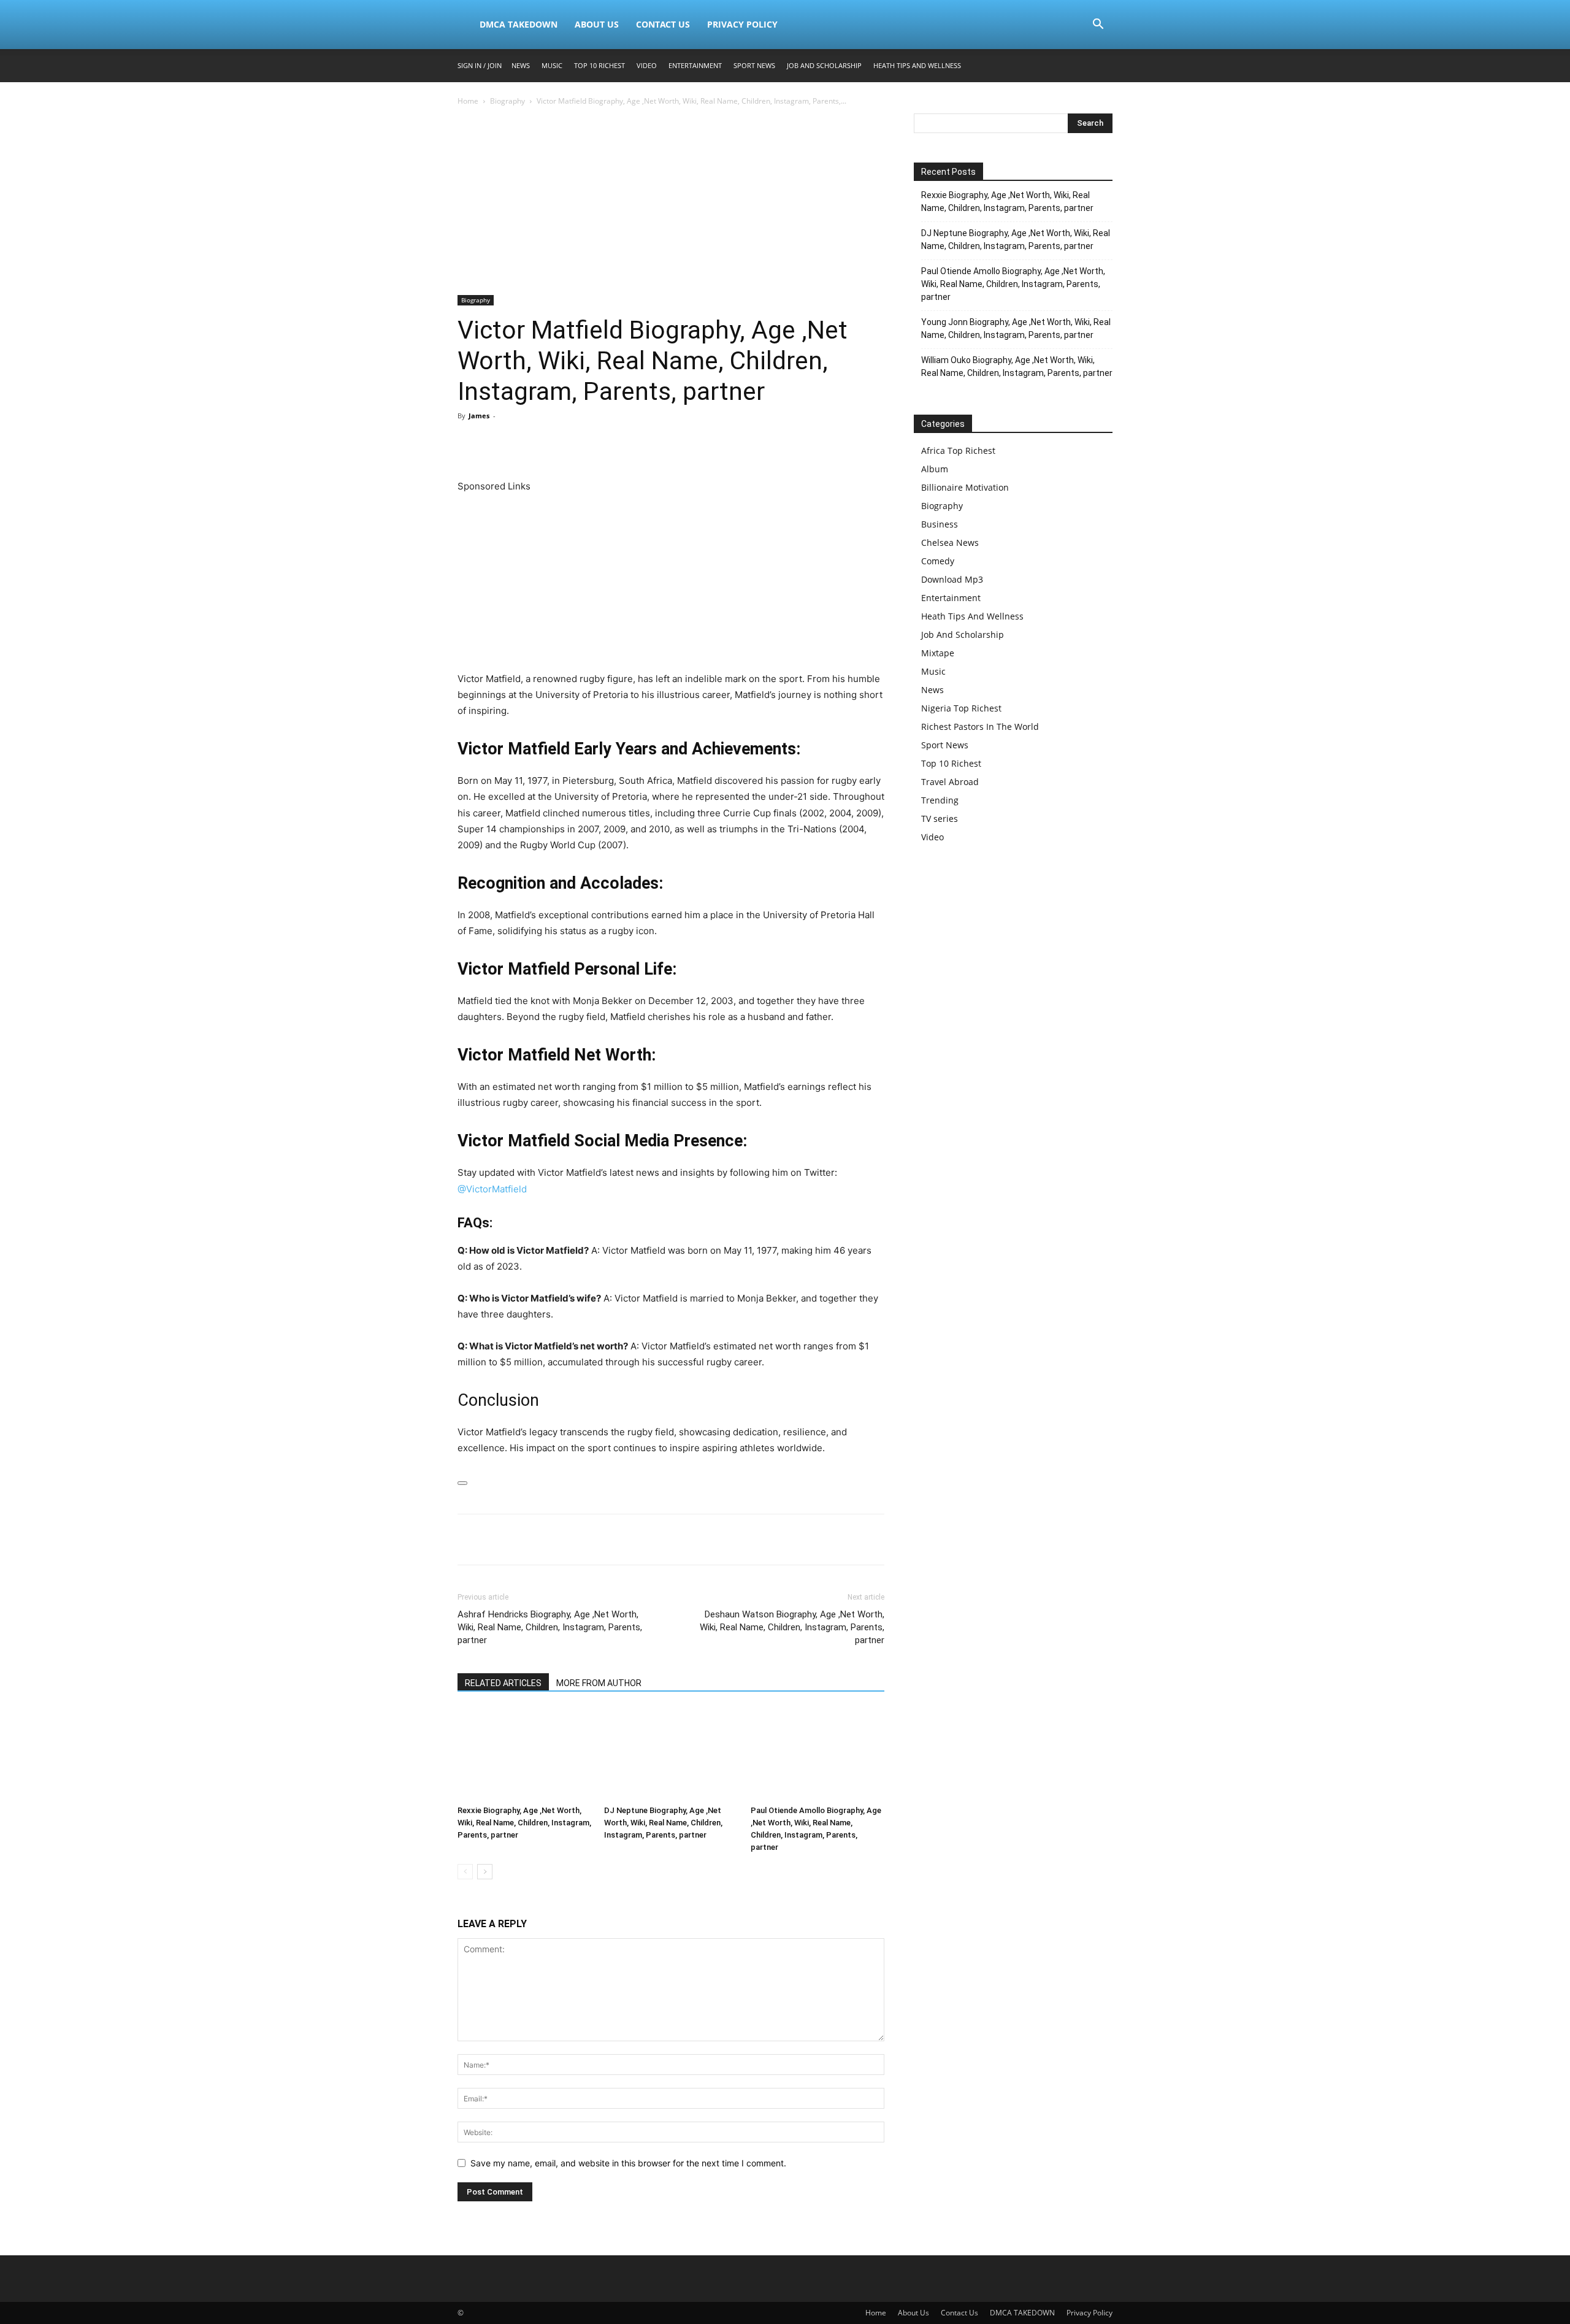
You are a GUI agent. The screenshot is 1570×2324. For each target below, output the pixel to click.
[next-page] (485, 1872)
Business (940, 524)
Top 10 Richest (599, 65)
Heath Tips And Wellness (917, 65)
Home (468, 101)
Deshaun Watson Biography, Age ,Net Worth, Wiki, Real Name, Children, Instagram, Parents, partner (792, 1627)
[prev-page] (465, 1872)
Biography (507, 101)
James (479, 416)
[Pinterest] (526, 443)
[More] (640, 443)
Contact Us (663, 24)
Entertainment (695, 65)
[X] (498, 443)
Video (647, 65)
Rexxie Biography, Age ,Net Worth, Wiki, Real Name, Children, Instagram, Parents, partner (524, 1823)
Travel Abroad (950, 782)
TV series (940, 819)
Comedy (938, 561)
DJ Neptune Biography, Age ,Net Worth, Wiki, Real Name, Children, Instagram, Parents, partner (663, 1823)
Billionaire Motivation (965, 487)
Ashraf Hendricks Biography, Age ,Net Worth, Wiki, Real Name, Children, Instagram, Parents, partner (550, 1627)
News (521, 65)
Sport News (754, 65)
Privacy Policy (742, 24)
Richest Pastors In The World (980, 727)
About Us (597, 24)
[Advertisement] (671, 204)
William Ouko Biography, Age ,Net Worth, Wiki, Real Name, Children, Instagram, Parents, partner (1017, 366)
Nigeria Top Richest (961, 708)
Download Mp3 (952, 579)
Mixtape (938, 653)
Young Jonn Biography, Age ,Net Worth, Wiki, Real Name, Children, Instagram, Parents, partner (1016, 328)
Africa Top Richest (958, 451)
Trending (940, 800)
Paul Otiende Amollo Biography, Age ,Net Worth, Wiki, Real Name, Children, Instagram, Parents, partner (1013, 284)
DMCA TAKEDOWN (519, 24)
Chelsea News (950, 543)
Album (935, 469)
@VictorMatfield (492, 1189)
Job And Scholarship (824, 65)
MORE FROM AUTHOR (599, 1683)
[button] (1098, 25)
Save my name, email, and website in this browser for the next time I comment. (628, 2163)
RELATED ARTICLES (503, 1683)
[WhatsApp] (554, 443)
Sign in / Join (480, 65)
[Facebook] (470, 443)
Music (552, 65)
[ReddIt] (583, 443)
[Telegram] (611, 443)
